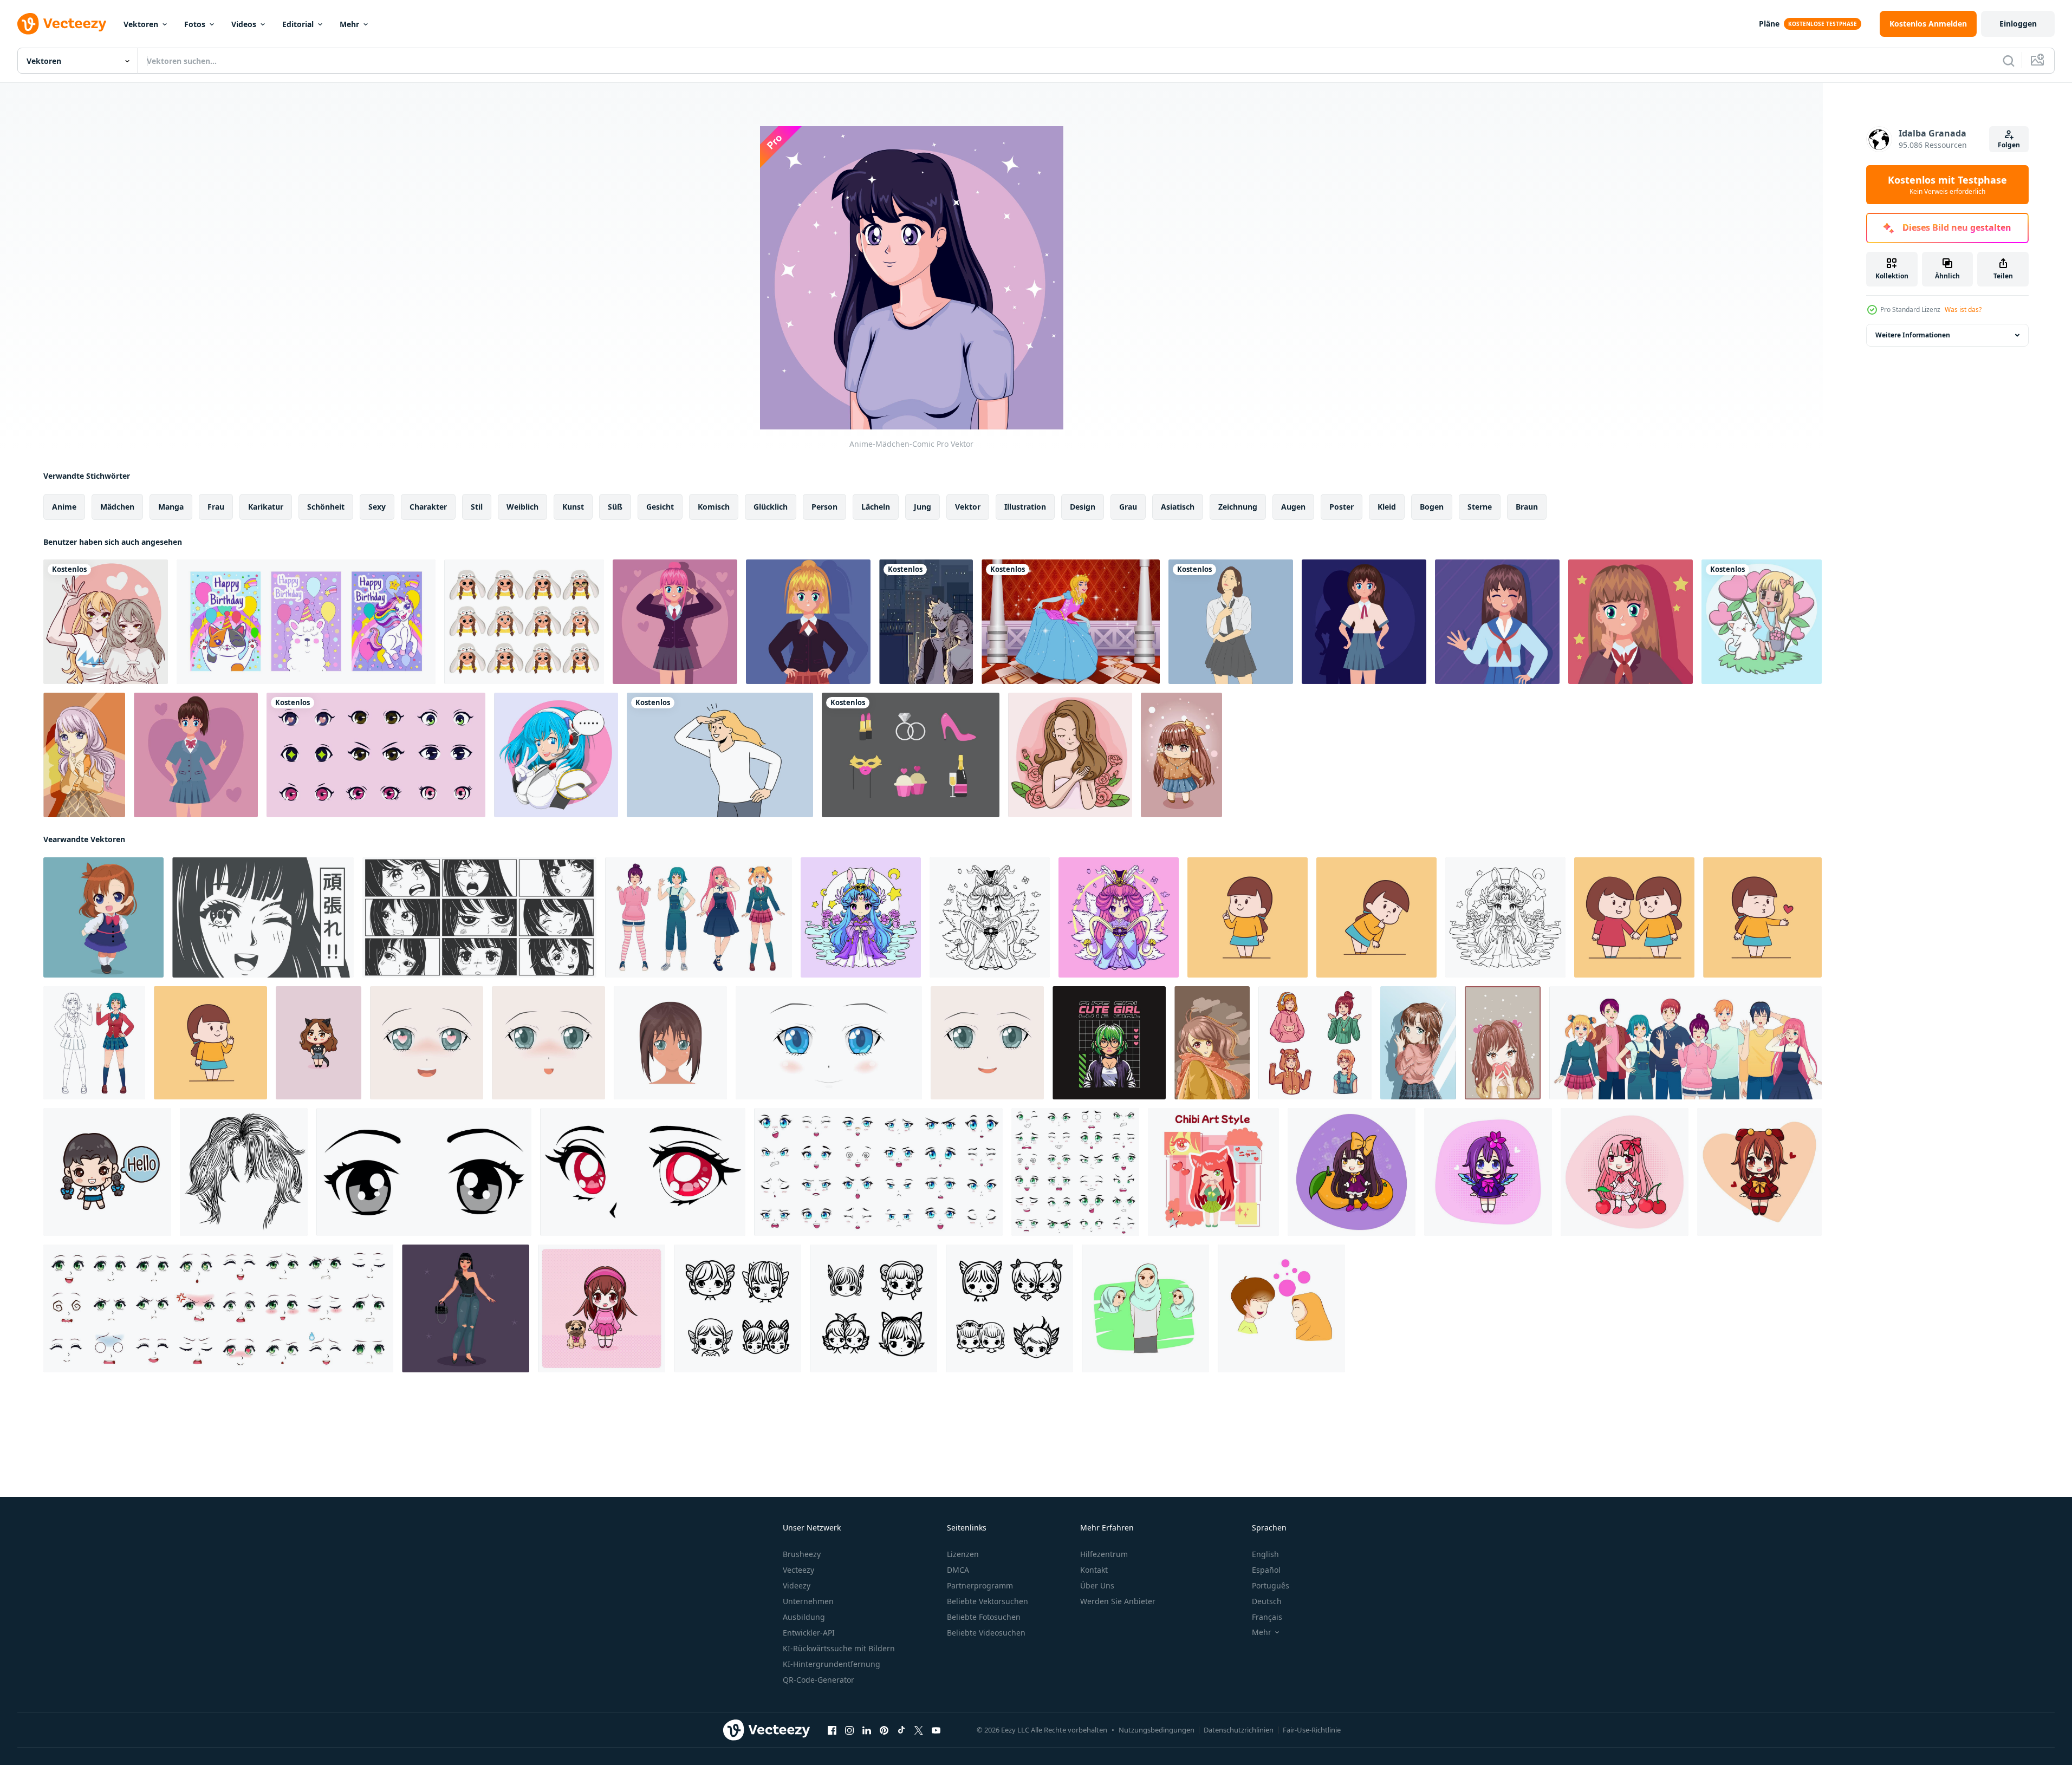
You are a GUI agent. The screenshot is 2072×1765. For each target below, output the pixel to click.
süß (615, 507)
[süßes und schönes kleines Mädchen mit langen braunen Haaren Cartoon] (1181, 755)
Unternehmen (808, 1601)
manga (171, 507)
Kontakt (1094, 1570)
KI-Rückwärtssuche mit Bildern (839, 1648)
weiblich (522, 507)
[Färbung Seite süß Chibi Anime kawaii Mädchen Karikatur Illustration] (990, 917)
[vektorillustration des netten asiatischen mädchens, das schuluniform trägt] (1231, 622)
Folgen (2009, 145)
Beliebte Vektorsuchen (988, 1601)
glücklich (771, 507)
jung (923, 507)
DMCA (958, 1570)
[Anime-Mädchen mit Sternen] (1631, 622)
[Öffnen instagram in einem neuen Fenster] (849, 1730)
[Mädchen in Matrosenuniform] (1364, 622)
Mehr (349, 24)
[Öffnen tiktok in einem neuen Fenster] (901, 1730)
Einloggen (2018, 24)
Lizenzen (963, 1554)
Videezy (797, 1585)
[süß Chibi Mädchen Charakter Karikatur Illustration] (103, 917)
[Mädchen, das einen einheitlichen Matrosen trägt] (1497, 622)
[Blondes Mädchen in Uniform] (808, 622)
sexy (377, 507)
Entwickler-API (809, 1633)
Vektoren (141, 24)
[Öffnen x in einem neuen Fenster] (919, 1730)
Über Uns (1097, 1585)
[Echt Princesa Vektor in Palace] (1071, 622)
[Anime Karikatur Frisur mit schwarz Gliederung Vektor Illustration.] (244, 1172)
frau (216, 507)
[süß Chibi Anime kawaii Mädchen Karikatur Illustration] (861, 917)
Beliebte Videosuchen (986, 1633)
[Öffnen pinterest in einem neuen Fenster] (884, 1730)
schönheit (326, 507)
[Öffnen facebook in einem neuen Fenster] (832, 1730)
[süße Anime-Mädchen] (106, 622)
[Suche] (2009, 61)
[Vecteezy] (62, 24)
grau (1128, 507)
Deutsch (1267, 1601)
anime (64, 507)
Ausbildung (804, 1617)
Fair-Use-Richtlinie (1312, 1730)
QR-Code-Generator (819, 1680)
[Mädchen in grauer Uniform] (196, 755)
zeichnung (1238, 507)
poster (1342, 507)
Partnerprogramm (980, 1585)
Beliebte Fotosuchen (984, 1617)
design (1083, 507)
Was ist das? (1963, 310)
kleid (1387, 507)
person (824, 507)
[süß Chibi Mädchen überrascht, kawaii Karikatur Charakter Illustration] (1376, 917)
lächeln (876, 507)
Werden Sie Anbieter (1118, 1601)
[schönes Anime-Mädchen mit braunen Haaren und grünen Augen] (1418, 1043)
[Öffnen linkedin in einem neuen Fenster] (867, 1730)
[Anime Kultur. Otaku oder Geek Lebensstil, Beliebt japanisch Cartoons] (1213, 1172)
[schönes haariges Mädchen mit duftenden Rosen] (1070, 755)
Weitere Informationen (1913, 335)
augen (1293, 507)
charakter (428, 507)
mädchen (117, 507)
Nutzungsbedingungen (1157, 1730)
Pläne (1769, 24)
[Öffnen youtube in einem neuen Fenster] (936, 1730)
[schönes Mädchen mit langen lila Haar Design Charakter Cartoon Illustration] (84, 755)
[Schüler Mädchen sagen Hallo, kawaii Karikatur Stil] (107, 1172)
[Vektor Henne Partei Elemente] (911, 755)
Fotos (195, 24)
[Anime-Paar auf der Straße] (926, 622)
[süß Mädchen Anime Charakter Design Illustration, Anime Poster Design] (1109, 1043)
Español (1266, 1570)
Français (1267, 1617)
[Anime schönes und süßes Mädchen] (1212, 1043)
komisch (714, 507)
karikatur (266, 507)
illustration (1025, 507)
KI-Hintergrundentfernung (832, 1664)
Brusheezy (802, 1554)
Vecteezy (798, 1570)
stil (477, 507)
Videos (244, 24)
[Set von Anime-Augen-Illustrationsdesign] (376, 755)
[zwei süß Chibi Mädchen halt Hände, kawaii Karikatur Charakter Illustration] (1634, 917)
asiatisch (1178, 507)
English (1265, 1554)
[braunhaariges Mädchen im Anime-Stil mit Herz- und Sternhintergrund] (1503, 1043)
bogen (1432, 507)
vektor (968, 507)
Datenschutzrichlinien (1239, 1730)
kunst (573, 507)
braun (1527, 507)
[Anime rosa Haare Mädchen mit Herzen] (675, 622)
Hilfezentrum (1104, 1554)
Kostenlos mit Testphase (1947, 185)
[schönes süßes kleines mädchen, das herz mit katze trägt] (1762, 622)
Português (1271, 1585)
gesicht (660, 507)
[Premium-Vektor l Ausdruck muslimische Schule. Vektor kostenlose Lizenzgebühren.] (1145, 1308)
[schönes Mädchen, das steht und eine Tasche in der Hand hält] (466, 1308)
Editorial (298, 24)
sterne (1480, 507)
